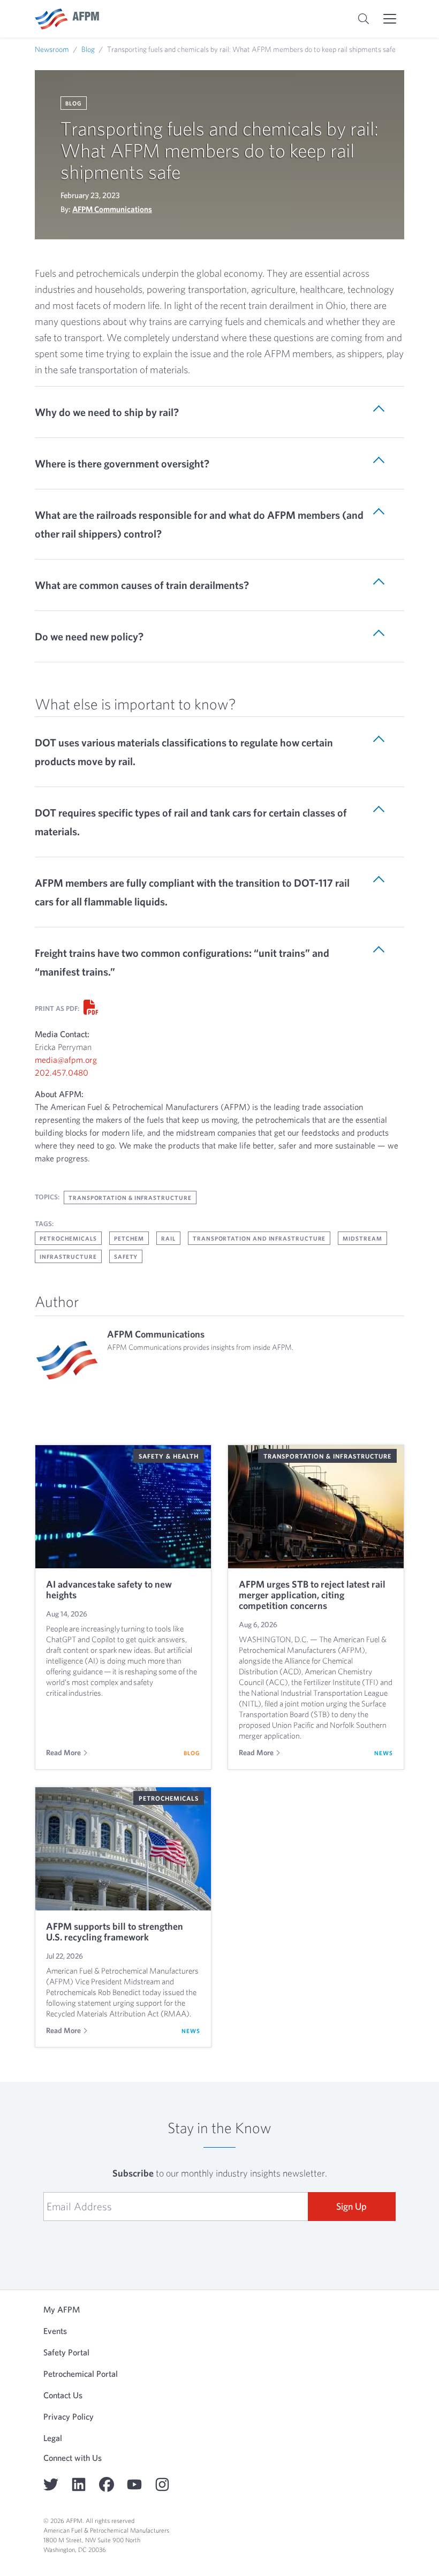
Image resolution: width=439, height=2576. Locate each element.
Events (55, 2331)
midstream (362, 1238)
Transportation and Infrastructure (259, 1238)
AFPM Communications (112, 209)
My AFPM (62, 2309)
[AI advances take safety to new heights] (123, 1507)
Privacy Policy (69, 2416)
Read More (63, 1752)
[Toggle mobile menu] (390, 19)
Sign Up (351, 2206)
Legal (53, 2438)
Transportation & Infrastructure (130, 1198)
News (384, 1753)
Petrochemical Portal (81, 2374)
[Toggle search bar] (364, 19)
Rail (168, 1238)
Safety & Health (169, 1456)
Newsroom (52, 49)
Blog (88, 49)
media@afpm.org (66, 1060)
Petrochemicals (68, 1238)
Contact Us (63, 2395)
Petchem (129, 1238)
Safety (126, 1256)
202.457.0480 (62, 1072)
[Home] (67, 19)
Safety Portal (66, 2352)
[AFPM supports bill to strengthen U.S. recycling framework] (123, 1849)
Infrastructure (68, 1256)
